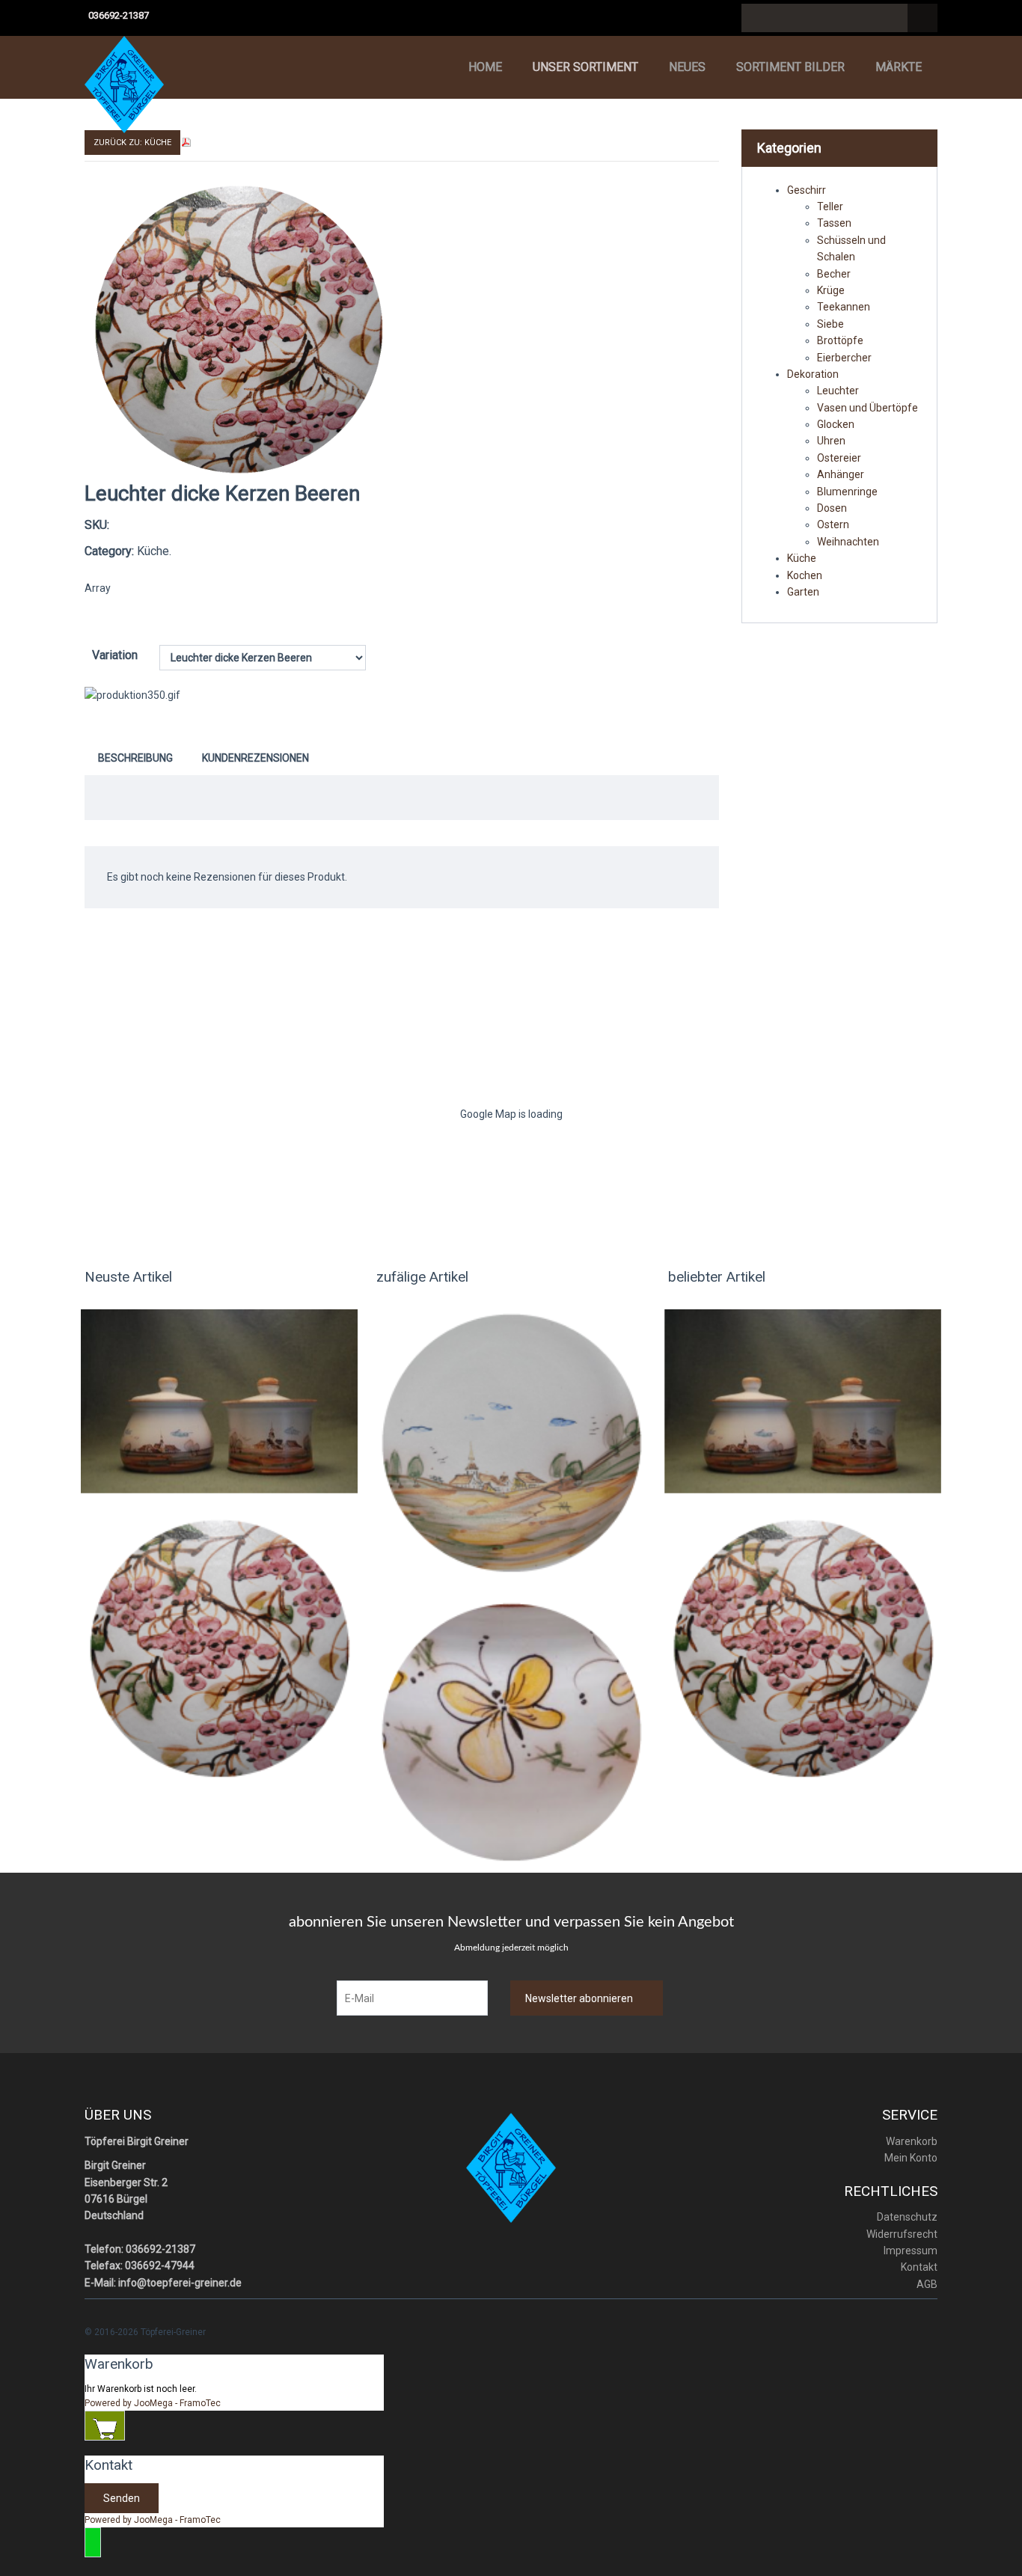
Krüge (831, 290)
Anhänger (841, 474)
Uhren (831, 441)
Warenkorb (912, 2141)
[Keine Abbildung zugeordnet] (238, 328)
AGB (927, 2284)
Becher (834, 274)
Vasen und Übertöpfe (868, 408)
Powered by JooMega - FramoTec (153, 2403)
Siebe (830, 324)
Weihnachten (848, 542)
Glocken (836, 424)
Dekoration (813, 374)
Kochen (805, 575)
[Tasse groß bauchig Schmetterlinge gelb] (511, 1731)
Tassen (834, 223)
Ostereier (839, 458)
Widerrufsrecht (902, 2234)
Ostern (833, 524)
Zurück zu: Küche (132, 143)
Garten (803, 592)
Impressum (911, 2251)
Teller (830, 206)
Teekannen (844, 307)
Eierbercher (844, 358)
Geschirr (807, 190)
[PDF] (186, 141)
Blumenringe (847, 492)
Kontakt (919, 2267)
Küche (802, 558)
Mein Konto (911, 2158)
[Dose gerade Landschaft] (219, 1401)
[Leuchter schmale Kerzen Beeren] (219, 1648)
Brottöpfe (840, 340)
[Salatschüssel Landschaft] (511, 1443)
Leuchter (838, 391)
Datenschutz (907, 2217)
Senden (122, 2498)
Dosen (832, 508)
